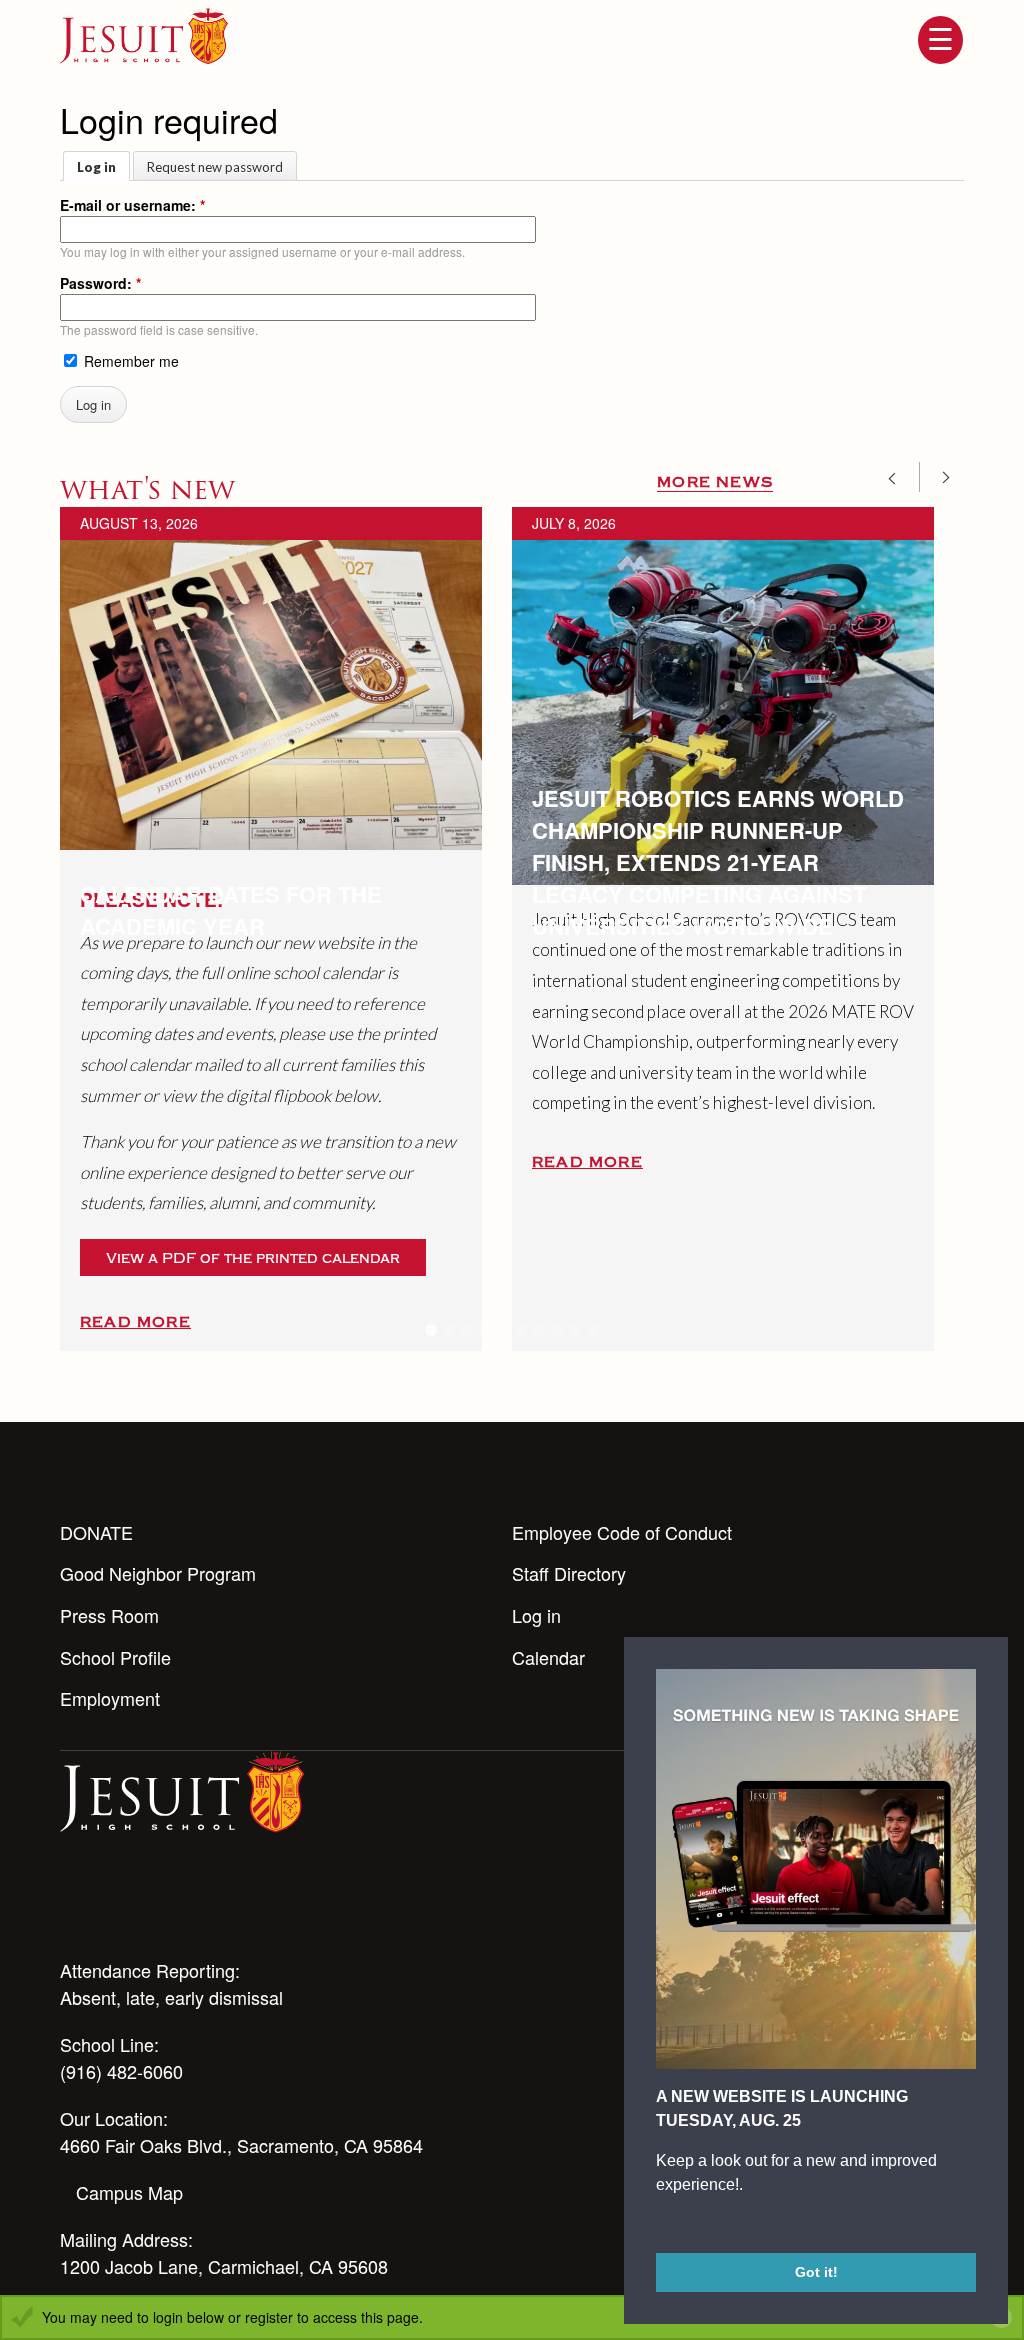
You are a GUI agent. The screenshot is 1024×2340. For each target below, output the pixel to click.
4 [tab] (485, 1330)
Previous (899, 477)
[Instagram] (126, 1905)
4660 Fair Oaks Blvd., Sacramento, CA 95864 (241, 2145)
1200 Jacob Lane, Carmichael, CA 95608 (224, 2266)
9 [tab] (575, 1330)
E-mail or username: (132, 205)
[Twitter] (180, 1905)
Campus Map (129, 2192)
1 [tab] (431, 1330)
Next (939, 477)
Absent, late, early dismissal (171, 1997)
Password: (100, 283)
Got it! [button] (816, 2272)
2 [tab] (449, 1330)
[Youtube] (72, 1905)
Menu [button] (940, 40)
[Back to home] (144, 36)
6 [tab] (521, 1330)
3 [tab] (467, 1330)
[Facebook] (234, 1905)
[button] (659, 2226)
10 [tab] (593, 1330)
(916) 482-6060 (121, 2071)
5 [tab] (503, 1330)
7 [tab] (539, 1330)
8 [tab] (557, 1330)
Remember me (129, 361)
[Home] (182, 1790)
